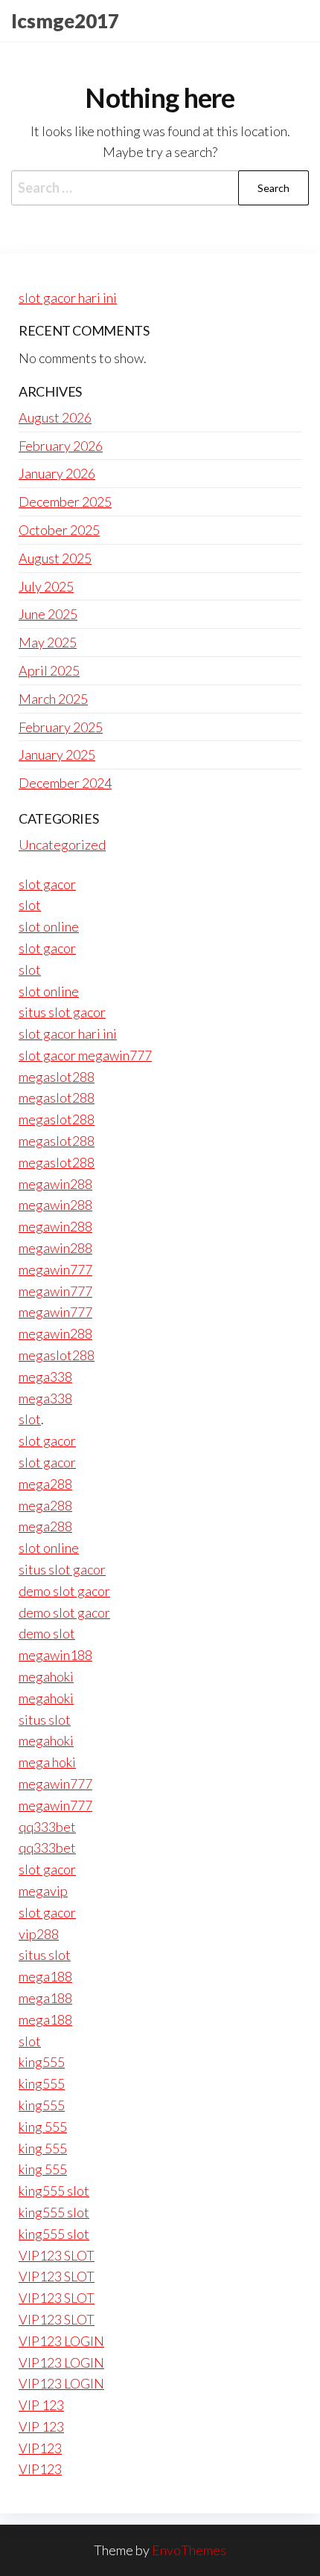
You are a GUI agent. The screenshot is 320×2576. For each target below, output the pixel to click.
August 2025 (55, 558)
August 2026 (55, 417)
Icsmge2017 (65, 21)
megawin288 (55, 1184)
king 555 (43, 2127)
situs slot (45, 1720)
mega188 (45, 1976)
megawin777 (55, 1269)
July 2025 (46, 586)
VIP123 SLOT (57, 2255)
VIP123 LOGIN (61, 2341)
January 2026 (57, 473)
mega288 (45, 1484)
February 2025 (61, 727)
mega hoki (47, 1762)
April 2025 (49, 670)
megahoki (46, 1676)
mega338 (45, 1377)
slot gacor (47, 884)
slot (30, 905)
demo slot (47, 1633)
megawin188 (55, 1655)
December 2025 (65, 502)
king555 (42, 2062)
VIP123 (40, 2448)
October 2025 (59, 530)
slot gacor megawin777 (85, 1055)
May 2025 (48, 642)
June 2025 (48, 614)
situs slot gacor (62, 1012)
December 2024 (65, 783)
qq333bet (47, 1827)
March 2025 (53, 699)
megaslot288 (57, 1077)
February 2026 (61, 446)
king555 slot (54, 2191)
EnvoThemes (189, 2550)
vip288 (39, 1934)
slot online (49, 926)
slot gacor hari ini (68, 298)
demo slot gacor (64, 1591)
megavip (43, 1891)
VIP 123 (41, 2405)
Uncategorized (62, 845)
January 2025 (57, 754)
